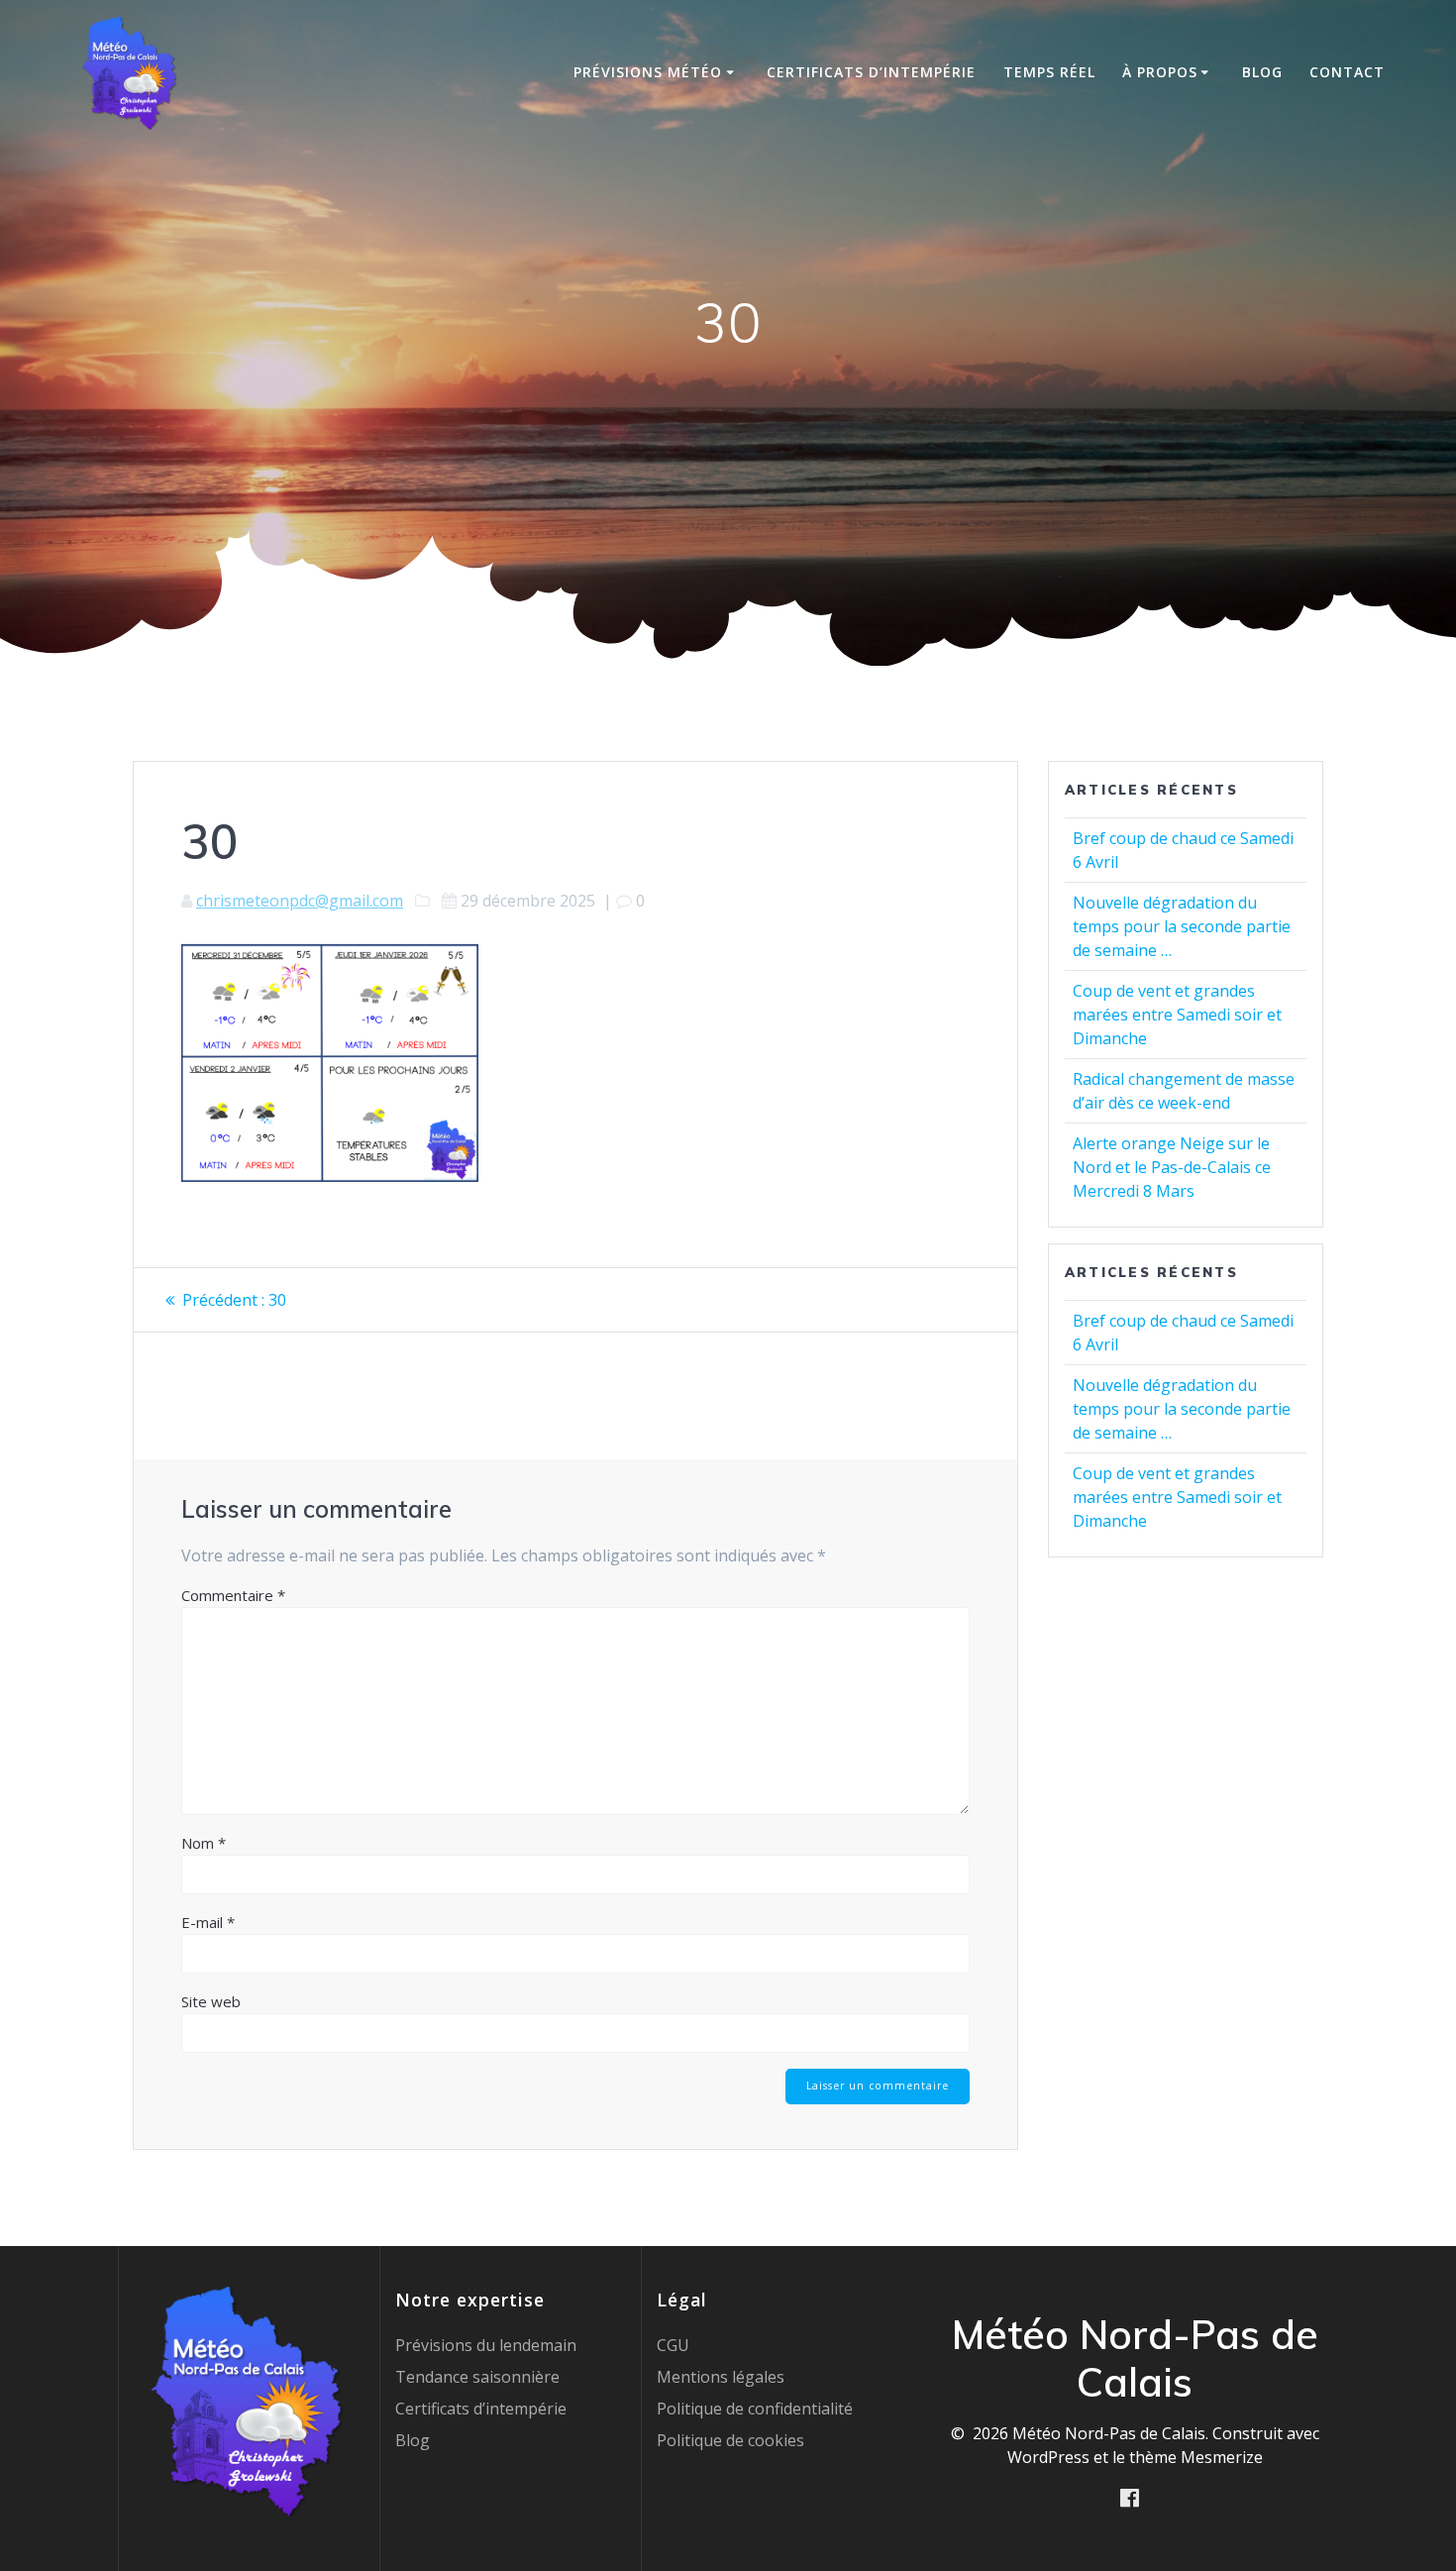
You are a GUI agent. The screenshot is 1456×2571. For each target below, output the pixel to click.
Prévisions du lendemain (486, 2345)
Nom (204, 1843)
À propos (1160, 72)
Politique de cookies (730, 2440)
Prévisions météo (648, 72)
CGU (673, 2345)
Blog (1262, 72)
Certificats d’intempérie (871, 72)
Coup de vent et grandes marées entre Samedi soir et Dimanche (1177, 1015)
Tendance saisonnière (477, 2377)
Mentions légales (721, 2377)
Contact (1347, 72)
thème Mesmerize (1196, 2457)
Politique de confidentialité (755, 2409)
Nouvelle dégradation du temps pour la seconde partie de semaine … (1182, 926)
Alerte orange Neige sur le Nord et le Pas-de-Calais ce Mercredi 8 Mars (1172, 1167)
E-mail (208, 1922)
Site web (211, 2001)
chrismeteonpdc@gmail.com (300, 901)
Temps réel (1049, 72)
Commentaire (233, 1595)
